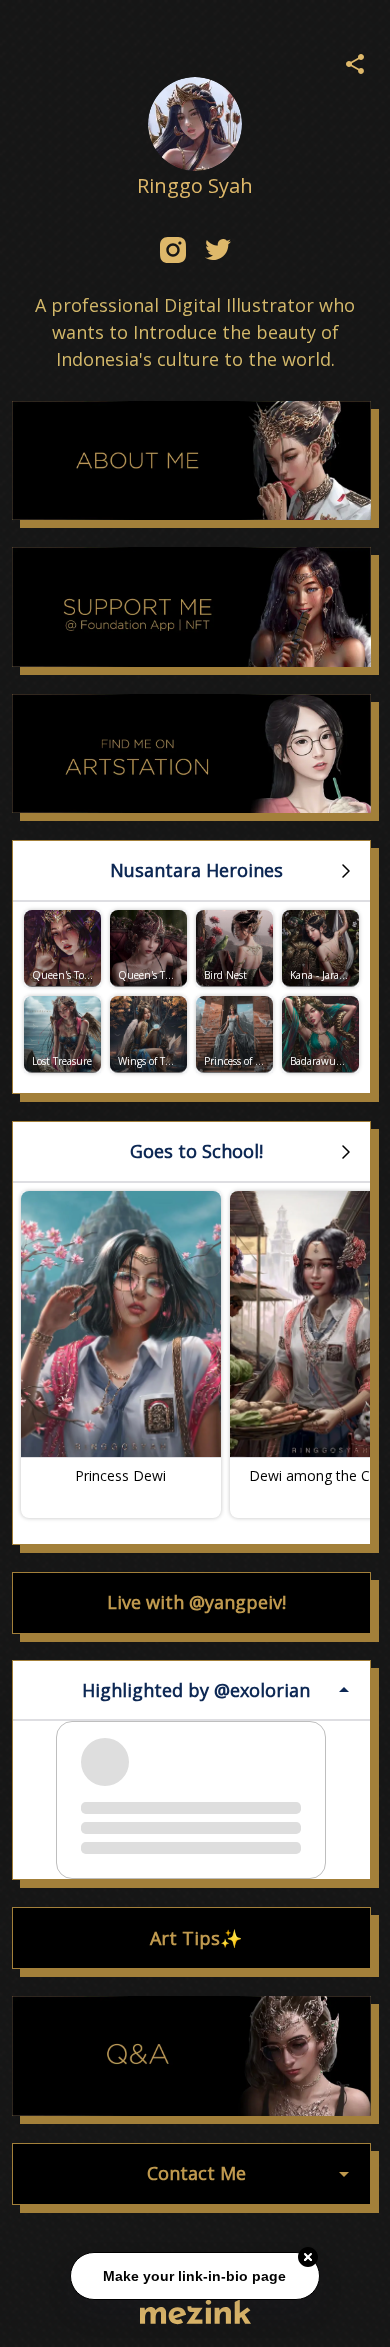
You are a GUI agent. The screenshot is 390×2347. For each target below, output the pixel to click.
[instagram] (173, 250)
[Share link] (355, 61)
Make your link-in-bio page (195, 2273)
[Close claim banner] (308, 2254)
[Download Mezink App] (195, 2311)
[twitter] (217, 250)
